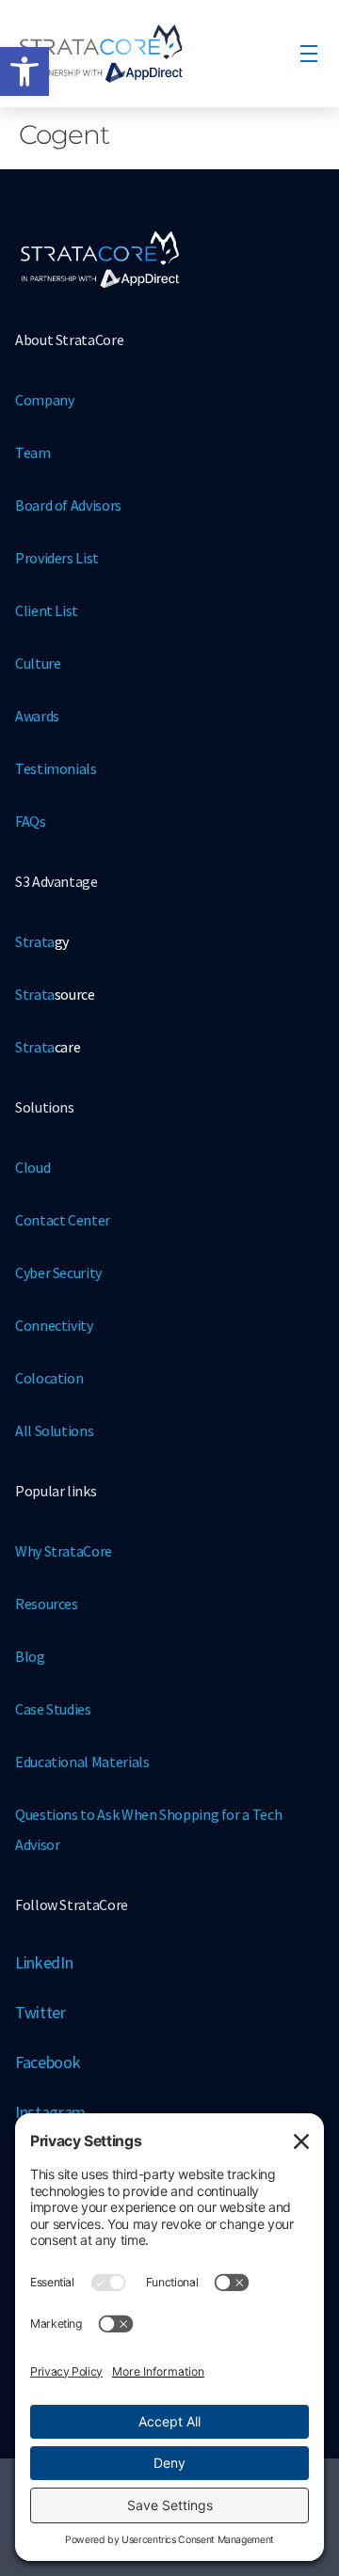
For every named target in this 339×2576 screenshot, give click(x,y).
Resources (47, 1604)
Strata (42, 941)
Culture (38, 663)
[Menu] (309, 54)
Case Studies (53, 1709)
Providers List (57, 558)
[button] (24, 71)
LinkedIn (44, 1962)
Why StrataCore (64, 1551)
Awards (37, 716)
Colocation (49, 1378)
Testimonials (56, 768)
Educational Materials (82, 1762)
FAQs (31, 821)
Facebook (48, 2062)
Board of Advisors (68, 505)
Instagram (50, 2112)
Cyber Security (58, 1272)
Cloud (32, 1167)
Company (44, 400)
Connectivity (54, 1325)
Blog (30, 1656)
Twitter (40, 2012)
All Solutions (54, 1430)
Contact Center (63, 1220)
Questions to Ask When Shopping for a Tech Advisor (148, 1829)
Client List (47, 610)
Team (33, 452)
